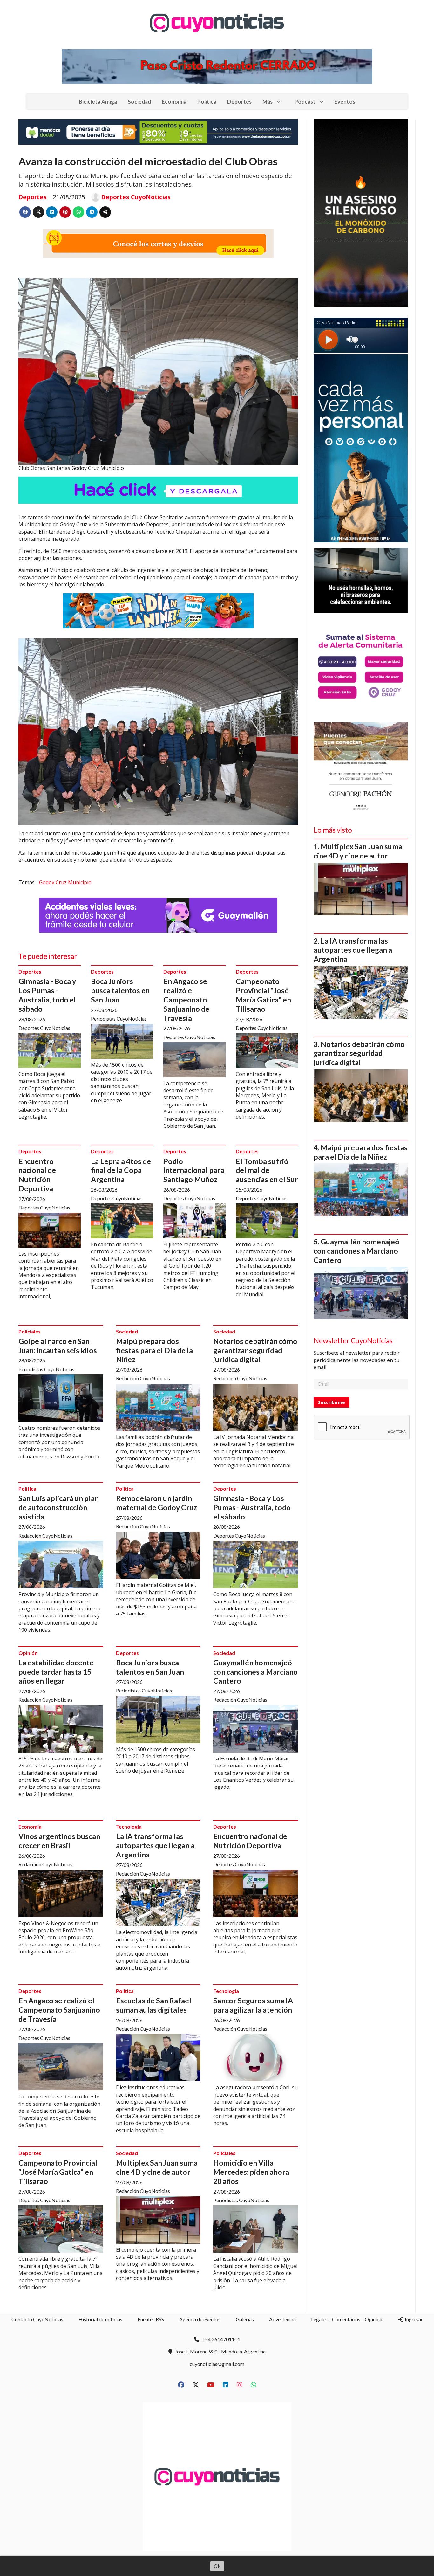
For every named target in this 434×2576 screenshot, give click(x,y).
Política (207, 102)
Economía (174, 102)
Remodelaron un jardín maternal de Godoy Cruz (156, 1503)
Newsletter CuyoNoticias (353, 1341)
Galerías (245, 2319)
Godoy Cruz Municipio (65, 882)
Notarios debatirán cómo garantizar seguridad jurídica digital (255, 1350)
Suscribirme (332, 1402)
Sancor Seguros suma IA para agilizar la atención (253, 2005)
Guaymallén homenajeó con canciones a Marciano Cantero (255, 1672)
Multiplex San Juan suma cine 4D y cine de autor (157, 2167)
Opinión (28, 1653)
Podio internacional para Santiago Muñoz (194, 1170)
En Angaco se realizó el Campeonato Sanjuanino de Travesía (186, 999)
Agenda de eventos (200, 2319)
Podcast (305, 102)
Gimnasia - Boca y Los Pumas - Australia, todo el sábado (47, 995)
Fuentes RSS (151, 2319)
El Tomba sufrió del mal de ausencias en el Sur (267, 1170)
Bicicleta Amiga (98, 102)
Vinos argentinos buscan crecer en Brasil (59, 1841)
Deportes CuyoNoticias (136, 197)
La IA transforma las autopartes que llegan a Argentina (155, 1845)
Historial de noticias (100, 2319)
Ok (217, 2566)
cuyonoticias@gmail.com (217, 2364)
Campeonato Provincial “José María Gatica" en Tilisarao (263, 995)
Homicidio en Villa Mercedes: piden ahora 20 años (251, 2172)
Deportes (239, 102)
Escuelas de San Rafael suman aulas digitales (154, 2005)
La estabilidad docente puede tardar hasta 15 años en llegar (56, 1672)
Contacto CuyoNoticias (37, 2319)
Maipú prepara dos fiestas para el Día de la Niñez (154, 1350)
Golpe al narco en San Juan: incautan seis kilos (58, 1346)
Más (268, 102)
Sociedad (139, 102)
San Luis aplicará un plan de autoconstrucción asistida (59, 1507)
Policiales (30, 1331)
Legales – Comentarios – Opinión (347, 2319)
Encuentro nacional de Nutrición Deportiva (37, 1175)
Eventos (345, 102)
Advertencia (282, 2319)
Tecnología (129, 1826)
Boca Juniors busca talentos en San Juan (120, 990)
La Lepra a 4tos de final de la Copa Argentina (121, 1170)
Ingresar (413, 2319)
